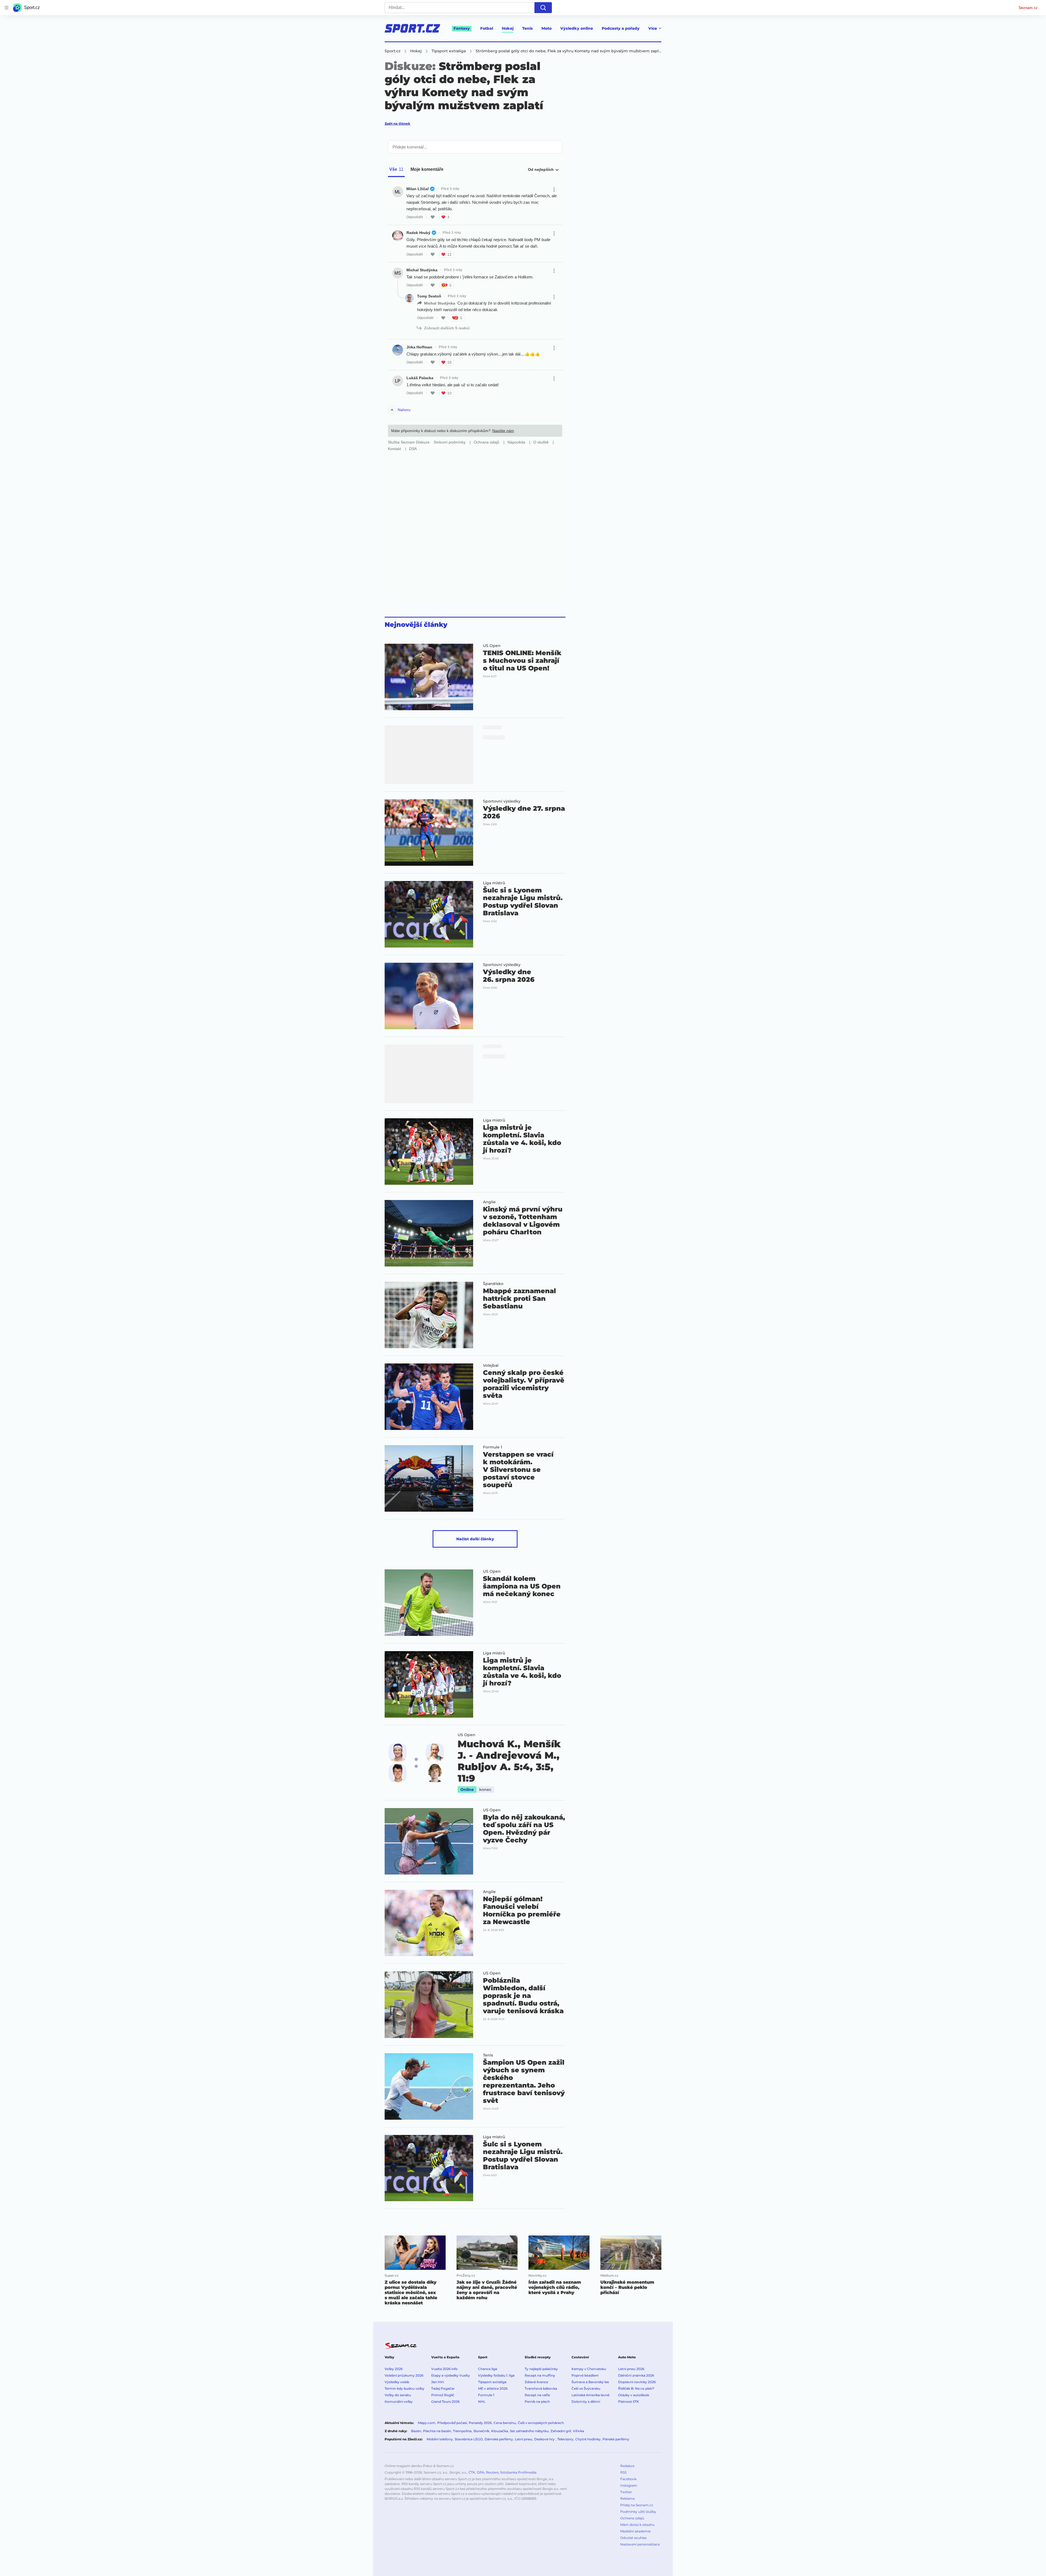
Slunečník (481, 2431)
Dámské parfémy (499, 2439)
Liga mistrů (494, 883)
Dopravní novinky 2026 (637, 2382)
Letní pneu (524, 2439)
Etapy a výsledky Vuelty (451, 2375)
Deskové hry (545, 2439)
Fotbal (487, 28)
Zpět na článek (397, 124)
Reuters (492, 2472)
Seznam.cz (1028, 8)
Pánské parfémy (616, 2439)
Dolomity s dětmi (586, 2402)
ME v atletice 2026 (493, 2388)
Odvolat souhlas (633, 2538)
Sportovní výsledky (502, 801)
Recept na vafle (537, 2395)
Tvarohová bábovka (541, 2388)
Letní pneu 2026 (631, 2369)
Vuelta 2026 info (444, 2369)
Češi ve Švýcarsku (586, 2388)
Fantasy (462, 28)
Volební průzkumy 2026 (404, 2375)
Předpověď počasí (452, 2423)
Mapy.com (427, 2423)
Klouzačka (500, 2431)
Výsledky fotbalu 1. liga (496, 2375)
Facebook (628, 2479)
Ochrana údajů (632, 2518)
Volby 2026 (394, 2369)
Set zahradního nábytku (529, 2431)
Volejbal (491, 1365)
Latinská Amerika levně (590, 2395)
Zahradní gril (561, 2431)
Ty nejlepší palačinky (541, 2369)
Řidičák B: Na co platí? (636, 2388)
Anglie (489, 1202)
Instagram (629, 2485)
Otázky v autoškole (634, 2395)
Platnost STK (629, 2402)
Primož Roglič (443, 2395)
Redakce (627, 2466)
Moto (547, 28)
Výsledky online (577, 28)
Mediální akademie (635, 2531)
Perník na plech (537, 2402)
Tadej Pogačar (443, 2388)
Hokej (508, 28)
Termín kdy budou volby (405, 2388)
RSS (623, 2472)
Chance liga (488, 2369)
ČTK (472, 2472)
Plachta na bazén (437, 2431)
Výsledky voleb (397, 2382)
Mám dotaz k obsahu (637, 2525)
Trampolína (462, 2431)
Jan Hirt (438, 2382)
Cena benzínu (505, 2423)
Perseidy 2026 (480, 2423)
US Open (492, 646)
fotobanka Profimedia (518, 2472)
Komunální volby (399, 2402)
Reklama (627, 2498)
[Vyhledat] (543, 8)
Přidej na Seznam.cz (637, 2505)
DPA (481, 2472)
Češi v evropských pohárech (541, 2423)
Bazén (416, 2431)
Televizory (565, 2439)
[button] (429, 677)
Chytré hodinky (588, 2439)
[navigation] (7, 8)
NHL (482, 2402)
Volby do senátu (398, 2395)
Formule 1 (492, 1447)
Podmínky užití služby (638, 2512)
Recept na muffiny (540, 2375)
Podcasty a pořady (621, 28)
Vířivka (578, 2431)
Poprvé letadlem (585, 2375)
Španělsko (493, 1284)
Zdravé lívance (536, 2382)
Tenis (527, 28)
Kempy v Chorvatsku (589, 2369)
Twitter (626, 2492)
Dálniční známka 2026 (636, 2375)
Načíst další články (475, 1539)
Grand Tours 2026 (445, 2402)
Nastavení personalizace (640, 2544)
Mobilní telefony (440, 2439)
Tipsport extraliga (492, 2382)
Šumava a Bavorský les (590, 2382)
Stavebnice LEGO (469, 2439)
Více (653, 28)
